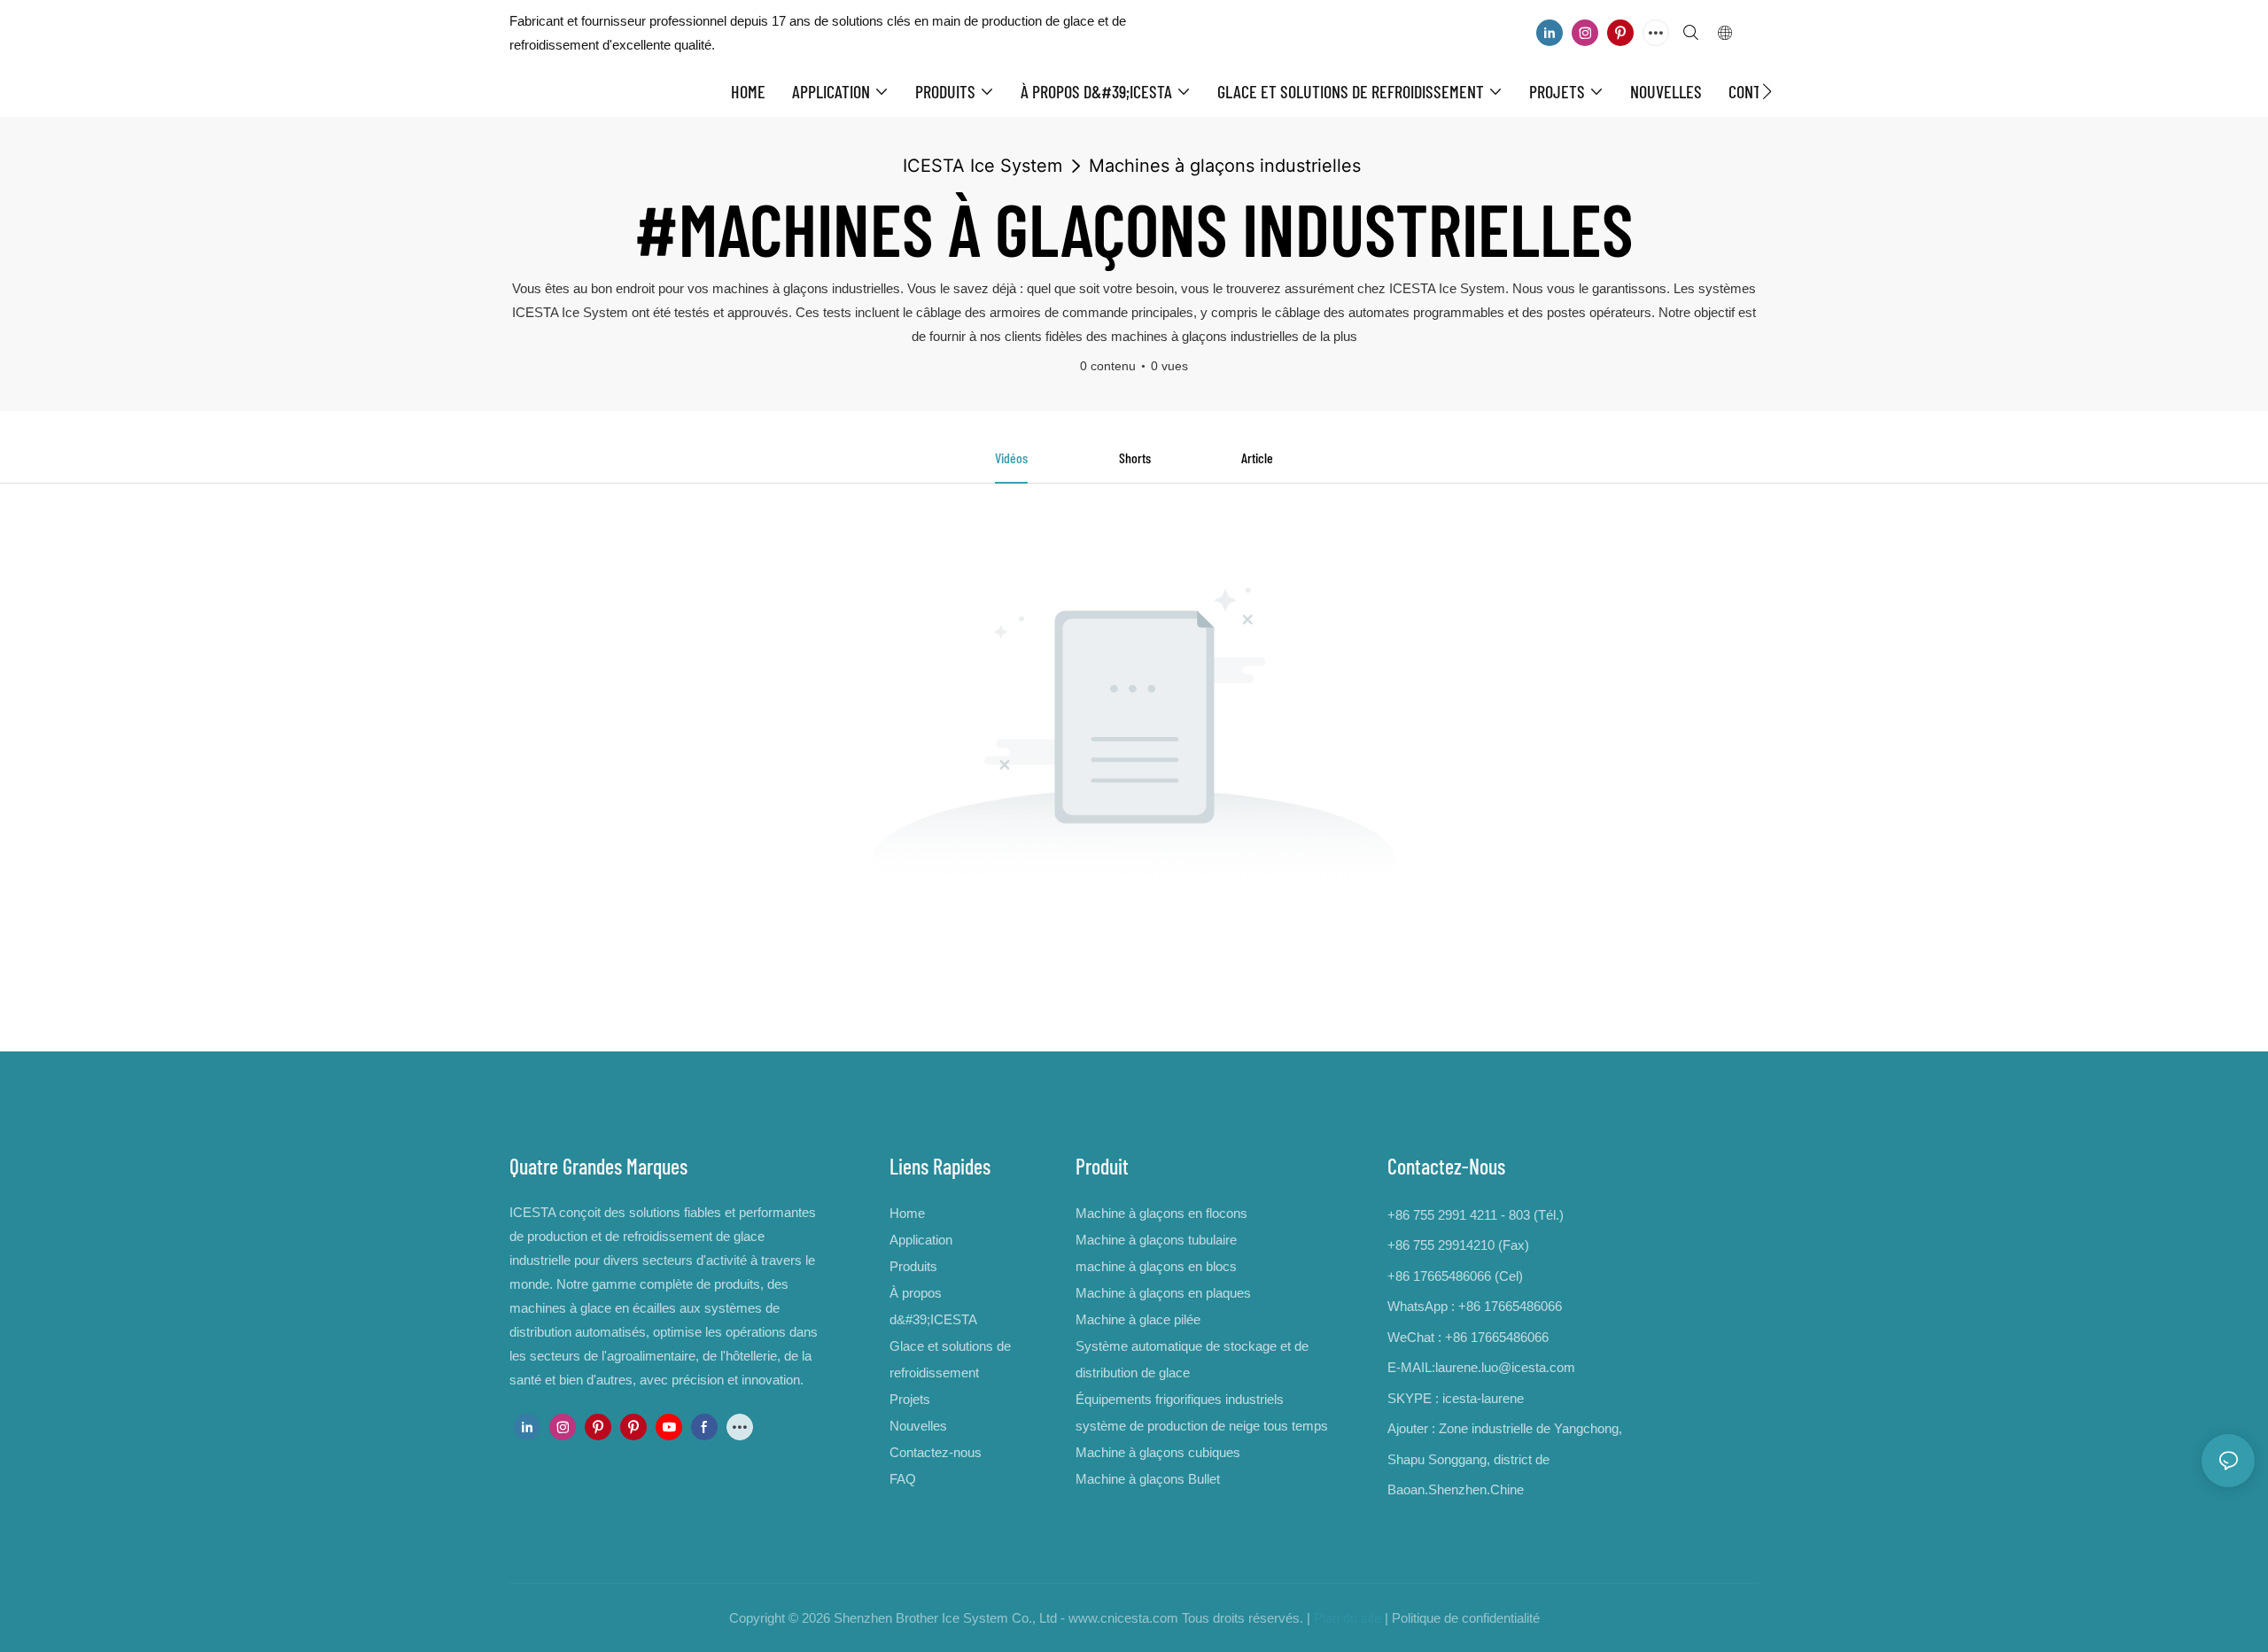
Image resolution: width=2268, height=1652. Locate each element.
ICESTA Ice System (983, 166)
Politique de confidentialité (1466, 1618)
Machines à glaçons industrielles (1225, 166)
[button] (1767, 91)
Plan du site (1348, 1618)
